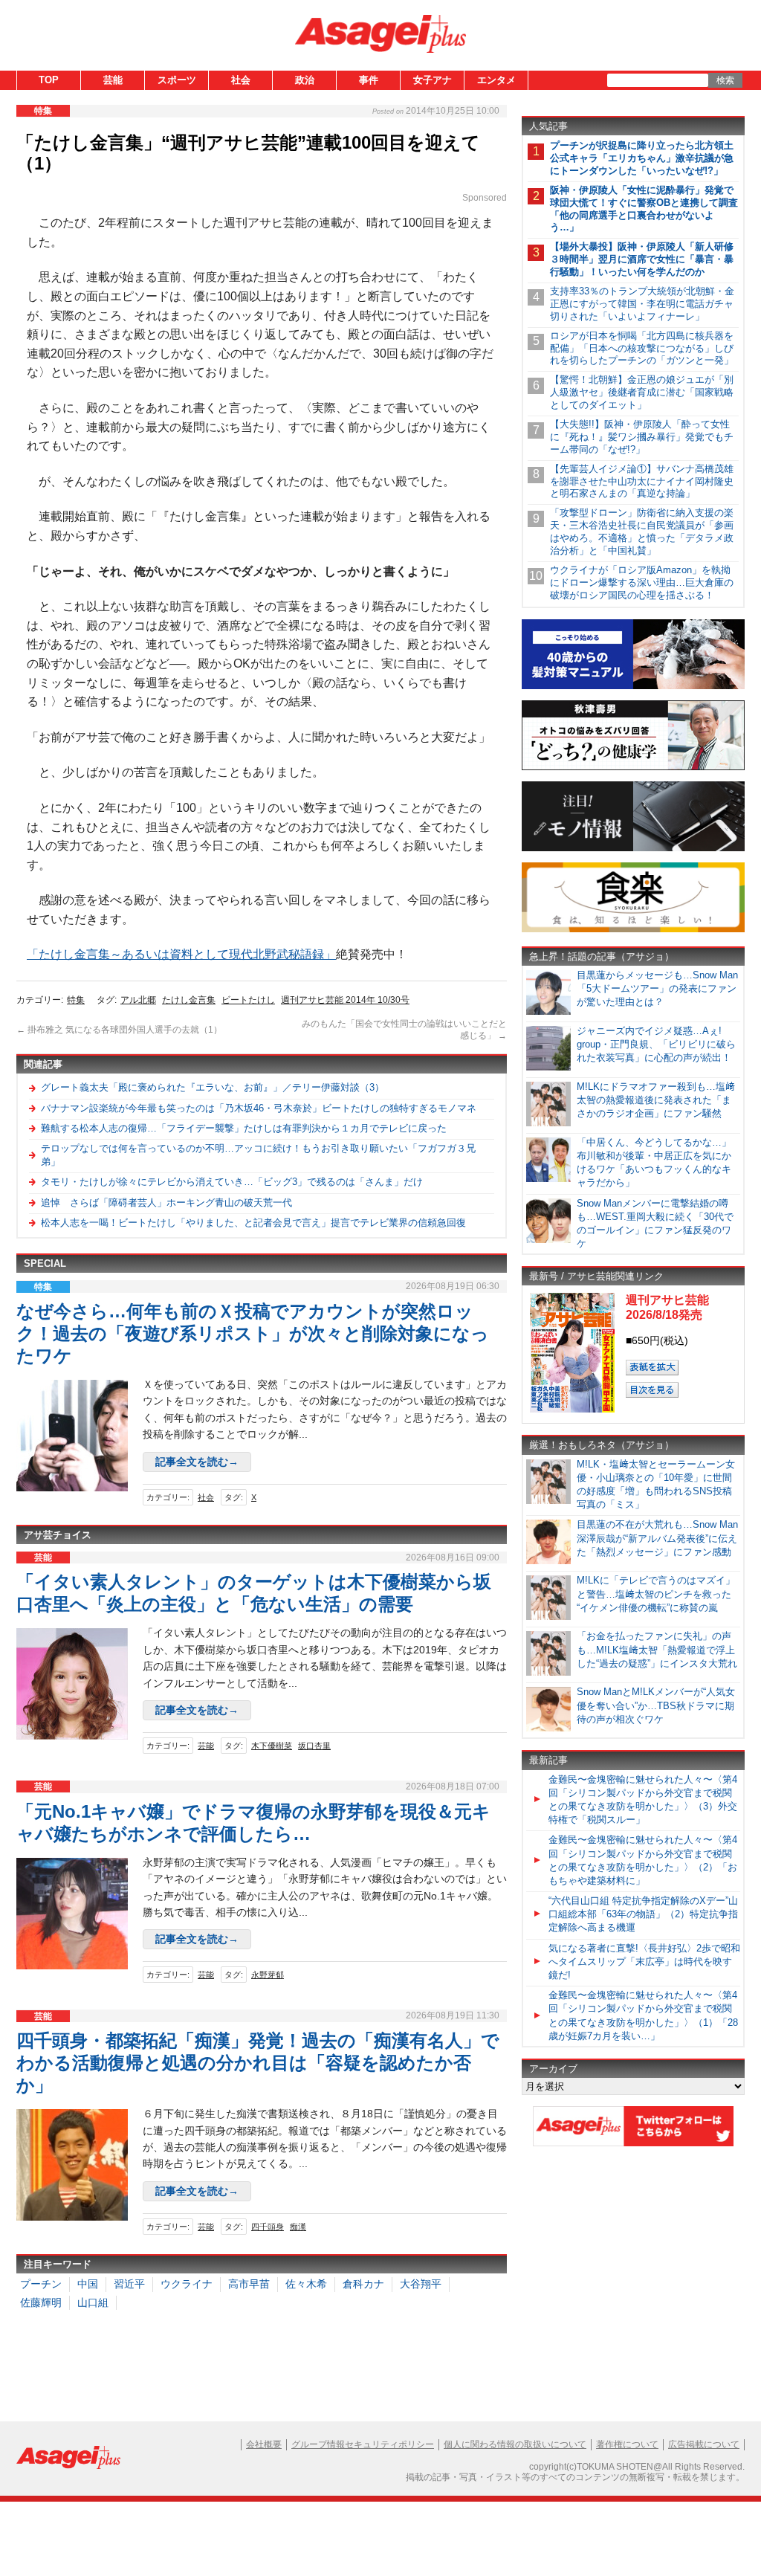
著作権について (627, 2444)
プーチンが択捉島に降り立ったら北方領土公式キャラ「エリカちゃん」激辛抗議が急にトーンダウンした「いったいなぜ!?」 (642, 158)
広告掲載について (704, 2444)
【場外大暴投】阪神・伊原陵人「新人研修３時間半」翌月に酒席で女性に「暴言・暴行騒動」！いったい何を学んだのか (642, 259)
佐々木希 (306, 2284)
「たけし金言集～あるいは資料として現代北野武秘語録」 (181, 954)
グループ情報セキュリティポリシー (363, 2444)
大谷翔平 (421, 2284)
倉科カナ (363, 2284)
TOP (49, 80)
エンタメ (496, 80)
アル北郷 (138, 1000)
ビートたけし (248, 1000)
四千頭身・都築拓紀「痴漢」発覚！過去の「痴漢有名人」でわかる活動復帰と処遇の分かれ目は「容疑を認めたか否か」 (258, 2063)
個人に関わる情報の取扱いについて (515, 2444)
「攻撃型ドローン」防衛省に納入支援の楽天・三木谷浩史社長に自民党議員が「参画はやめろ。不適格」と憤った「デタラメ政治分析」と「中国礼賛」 (642, 532)
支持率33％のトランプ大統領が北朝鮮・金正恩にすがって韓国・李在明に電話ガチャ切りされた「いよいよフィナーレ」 (642, 304)
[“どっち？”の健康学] (633, 768)
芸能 (113, 80)
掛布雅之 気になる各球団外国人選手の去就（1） (119, 1030)
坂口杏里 (314, 1746)
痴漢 (298, 2227)
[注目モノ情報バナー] (633, 849)
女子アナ (433, 80)
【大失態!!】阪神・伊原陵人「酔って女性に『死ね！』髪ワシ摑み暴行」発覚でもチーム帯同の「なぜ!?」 (642, 437)
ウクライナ (187, 2284)
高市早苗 (249, 2284)
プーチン (41, 2284)
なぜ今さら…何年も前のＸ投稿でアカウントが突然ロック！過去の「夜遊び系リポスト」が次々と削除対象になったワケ (253, 1333)
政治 (305, 80)
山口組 (93, 2302)
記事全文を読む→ (197, 1462)
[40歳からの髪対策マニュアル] (633, 687)
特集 (76, 1000)
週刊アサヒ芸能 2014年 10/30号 (345, 1000)
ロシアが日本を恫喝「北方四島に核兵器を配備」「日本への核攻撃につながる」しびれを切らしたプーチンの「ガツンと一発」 (642, 348)
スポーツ (177, 80)
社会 (241, 80)
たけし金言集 (189, 1000)
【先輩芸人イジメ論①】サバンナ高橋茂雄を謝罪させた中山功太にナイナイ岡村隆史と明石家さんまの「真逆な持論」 (642, 481)
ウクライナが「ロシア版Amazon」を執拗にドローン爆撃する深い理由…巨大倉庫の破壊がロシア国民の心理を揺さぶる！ (642, 582)
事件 (369, 80)
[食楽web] (633, 930)
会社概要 (264, 2444)
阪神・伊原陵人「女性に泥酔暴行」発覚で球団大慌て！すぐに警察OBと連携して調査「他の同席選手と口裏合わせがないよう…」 (644, 209)
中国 (88, 2284)
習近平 (129, 2284)
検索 (725, 80)
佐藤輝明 (41, 2302)
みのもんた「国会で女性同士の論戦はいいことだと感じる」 (404, 1030)
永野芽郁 (268, 1975)
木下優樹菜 (272, 1746)
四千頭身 (268, 2227)
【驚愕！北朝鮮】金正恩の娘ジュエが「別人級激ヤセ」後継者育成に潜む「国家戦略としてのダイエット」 (642, 392)
